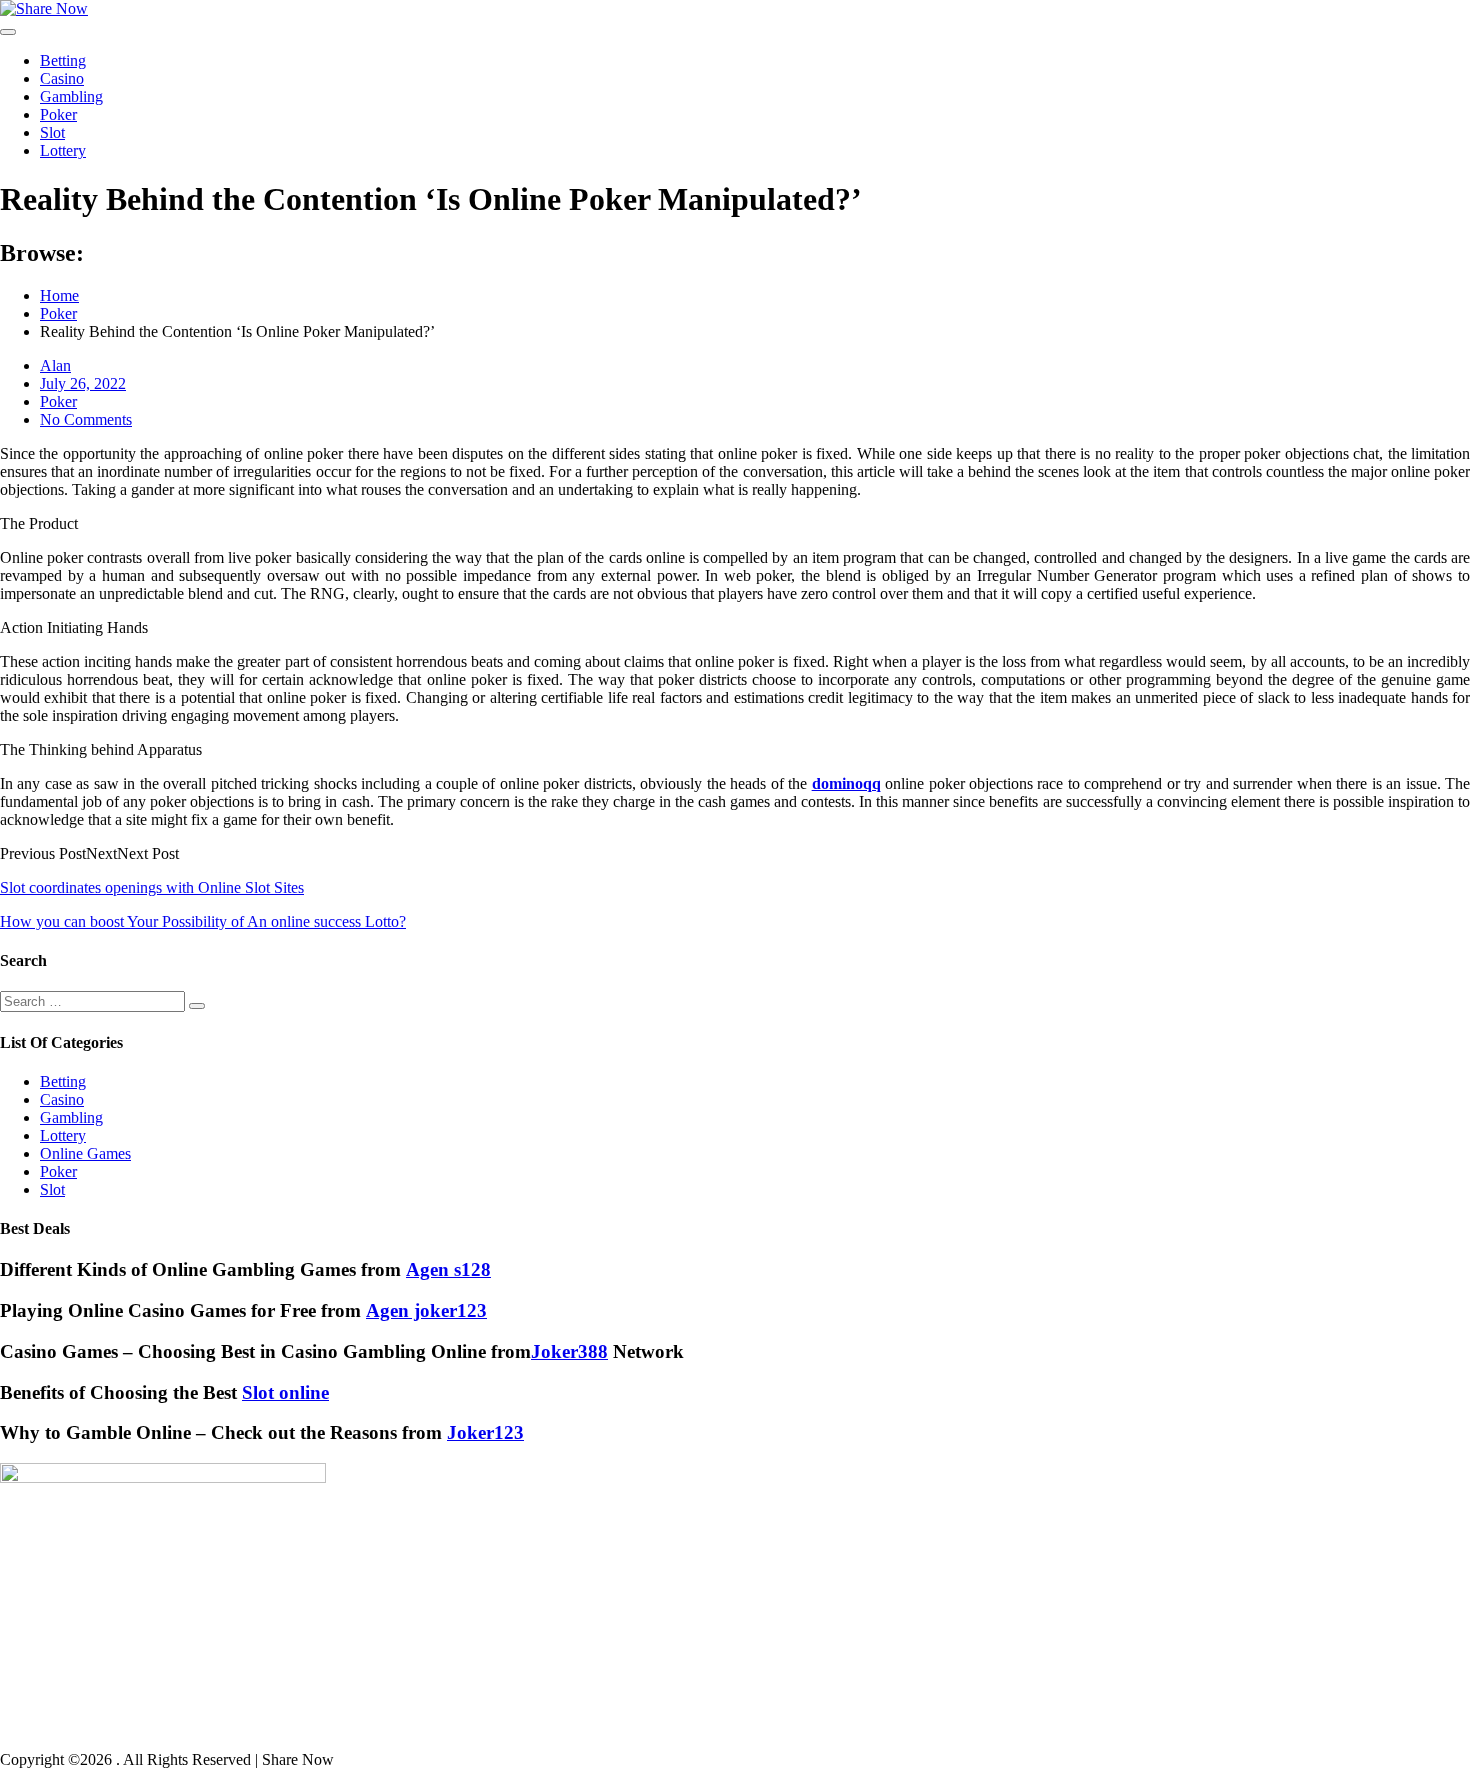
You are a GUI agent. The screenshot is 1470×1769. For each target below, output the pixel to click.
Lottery (63, 150)
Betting (63, 60)
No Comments (86, 419)
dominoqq (846, 783)
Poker (58, 114)
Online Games (85, 1153)
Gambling (71, 96)
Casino (62, 78)
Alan (55, 365)
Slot (52, 132)
